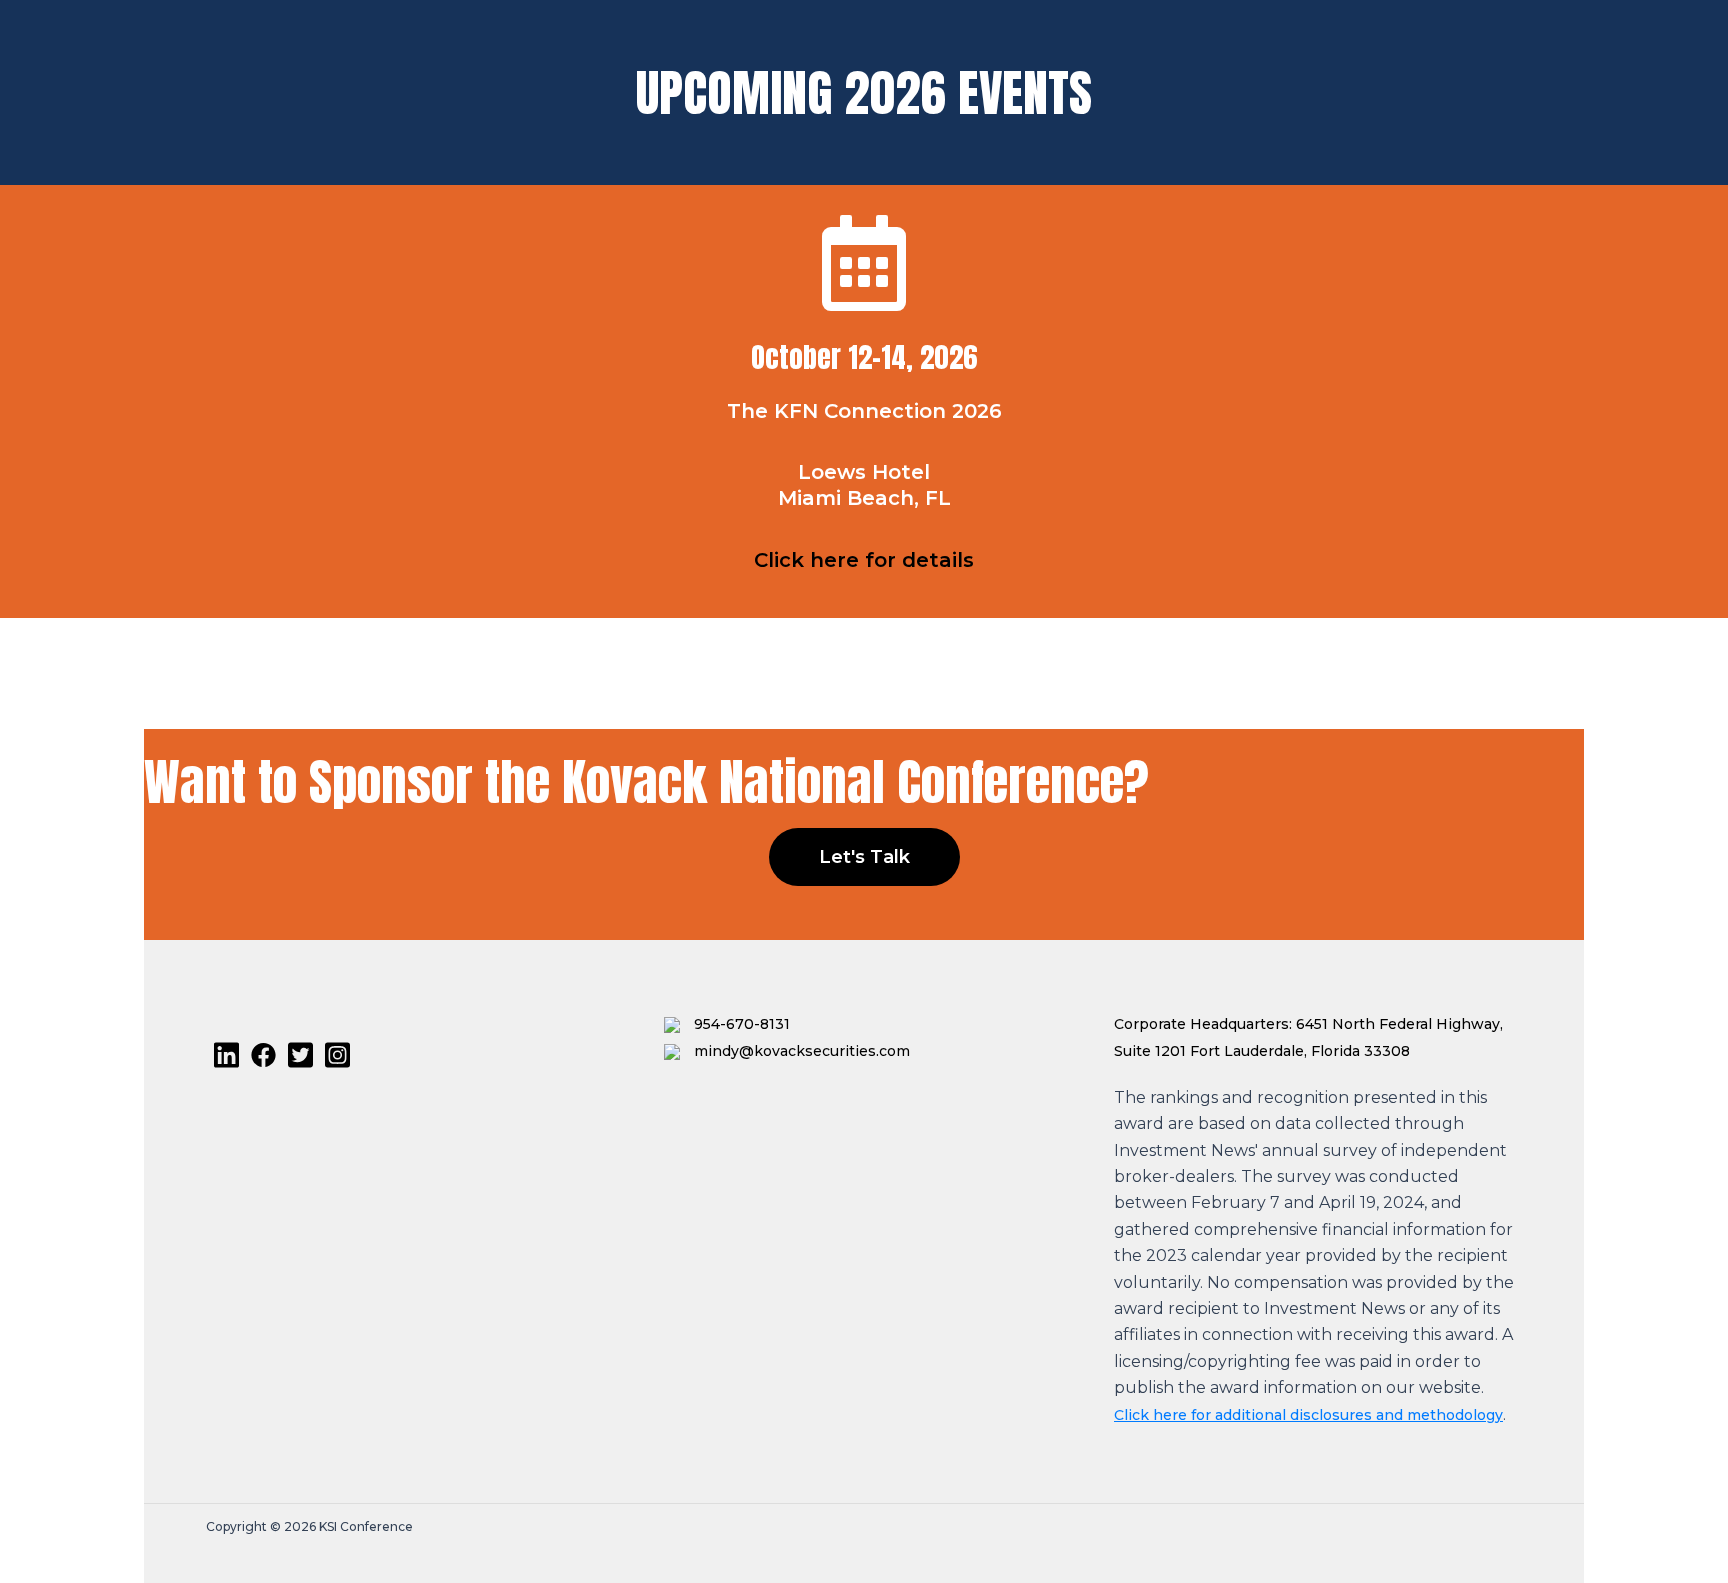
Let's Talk (864, 857)
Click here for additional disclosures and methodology (1308, 1415)
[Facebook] (263, 1055)
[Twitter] (300, 1055)
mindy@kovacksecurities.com (800, 1051)
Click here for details (864, 560)
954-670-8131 (740, 1024)
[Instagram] (337, 1055)
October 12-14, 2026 (864, 357)
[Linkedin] (226, 1055)
